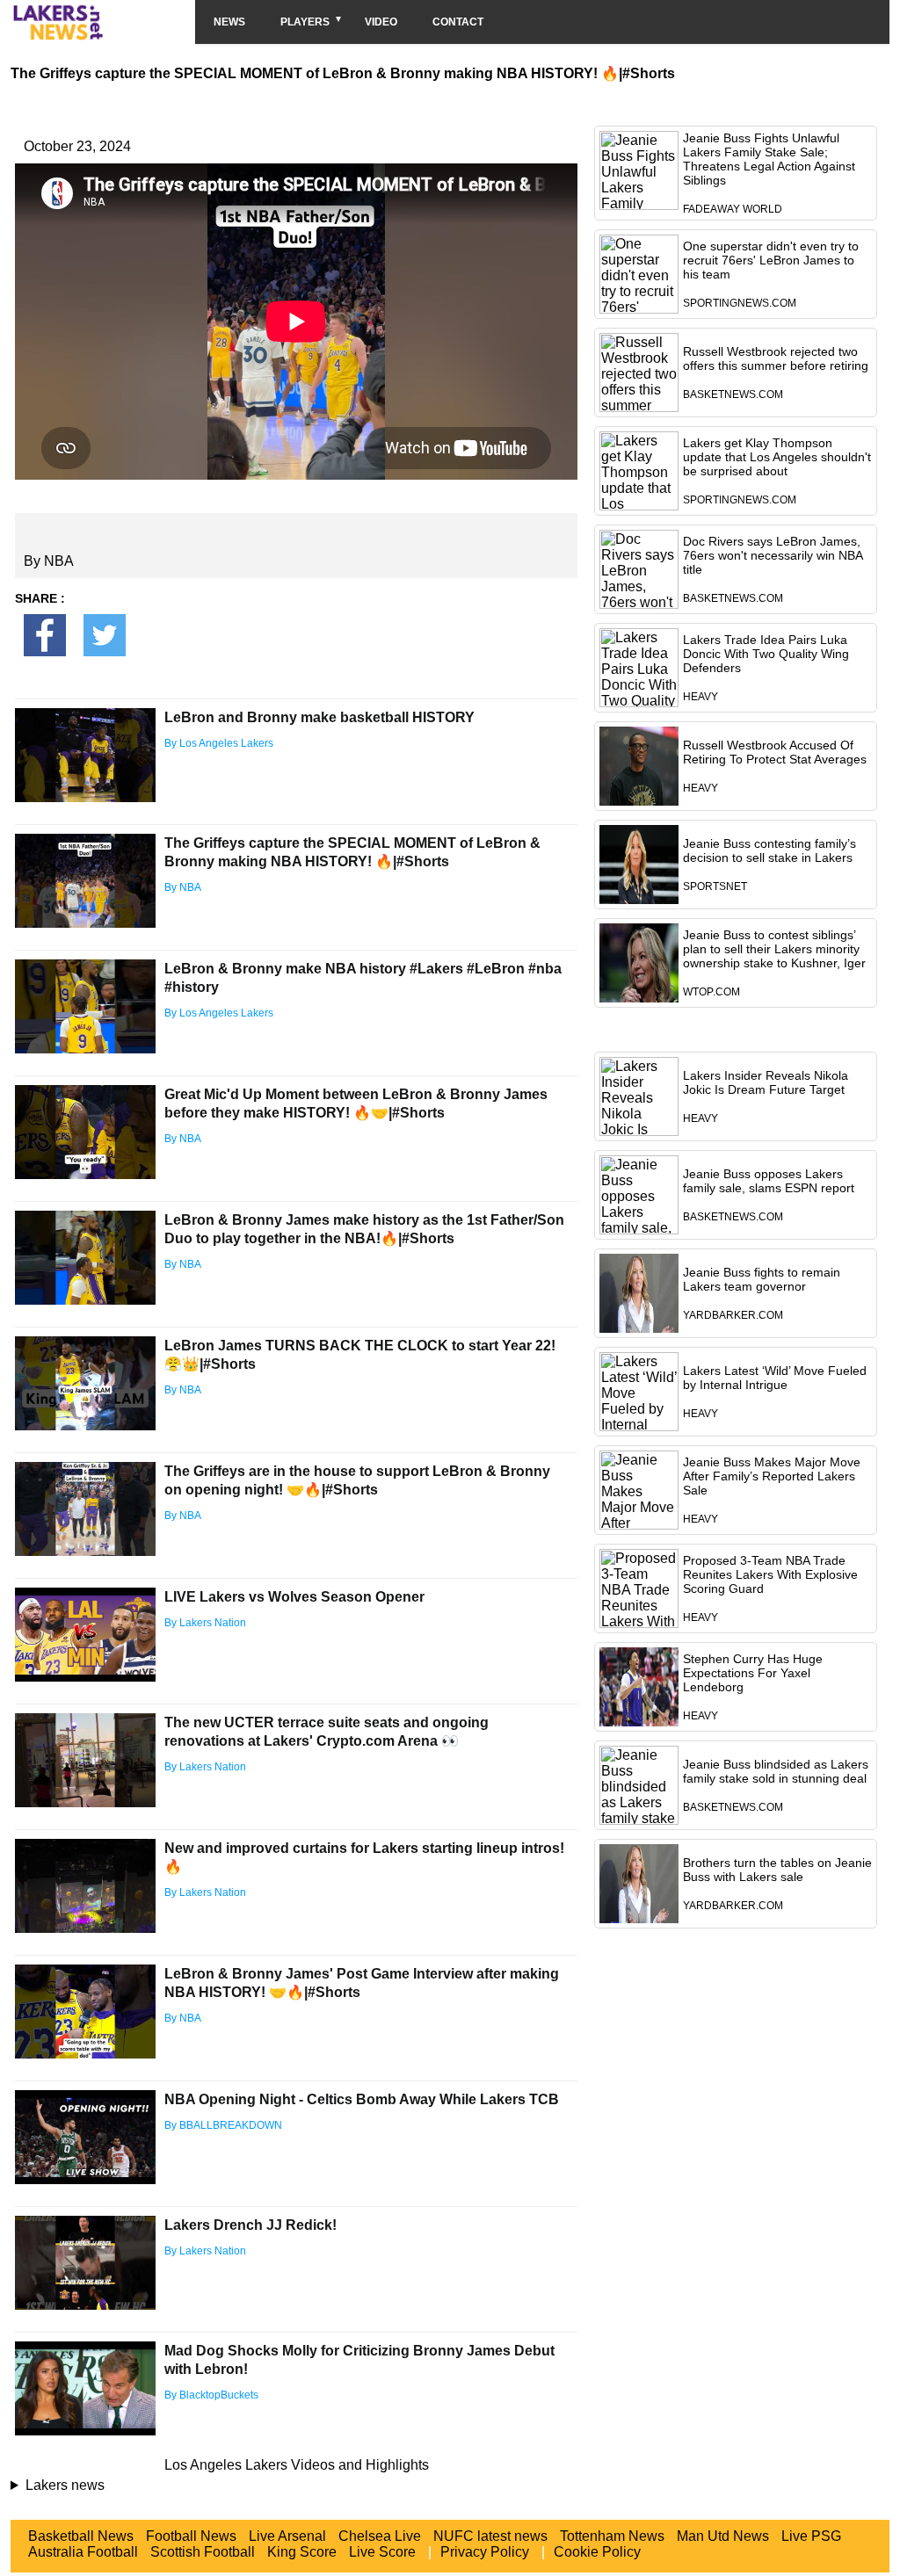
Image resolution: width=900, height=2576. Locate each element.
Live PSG (811, 2536)
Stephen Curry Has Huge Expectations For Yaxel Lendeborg (753, 1673)
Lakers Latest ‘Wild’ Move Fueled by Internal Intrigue (775, 1378)
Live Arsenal (287, 2536)
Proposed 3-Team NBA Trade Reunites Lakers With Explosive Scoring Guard (770, 1574)
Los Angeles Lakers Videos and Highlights (297, 2465)
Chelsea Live (380, 2536)
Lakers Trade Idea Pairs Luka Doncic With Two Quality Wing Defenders (766, 654)
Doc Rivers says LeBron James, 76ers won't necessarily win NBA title (773, 555)
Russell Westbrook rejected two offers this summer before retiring (776, 358)
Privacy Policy (485, 2552)
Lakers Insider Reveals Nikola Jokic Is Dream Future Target (766, 1082)
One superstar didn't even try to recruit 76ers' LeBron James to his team (771, 260)
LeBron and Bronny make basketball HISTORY (319, 717)
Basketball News (81, 2536)
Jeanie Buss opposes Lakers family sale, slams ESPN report (769, 1181)
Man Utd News (723, 2536)
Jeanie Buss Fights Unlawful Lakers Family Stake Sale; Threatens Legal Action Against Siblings (769, 159)
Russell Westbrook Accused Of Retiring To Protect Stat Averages (775, 752)
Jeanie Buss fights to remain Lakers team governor (762, 1279)
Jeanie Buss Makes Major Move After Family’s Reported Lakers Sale (772, 1476)
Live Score (382, 2552)
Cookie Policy (597, 2552)
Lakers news (65, 2485)
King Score (302, 2552)
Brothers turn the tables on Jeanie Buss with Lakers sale (777, 1870)
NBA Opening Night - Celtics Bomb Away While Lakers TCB (362, 2099)
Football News (191, 2536)
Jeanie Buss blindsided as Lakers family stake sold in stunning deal (776, 1771)
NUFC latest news (490, 2536)
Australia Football (83, 2552)
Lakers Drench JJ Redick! (250, 2225)
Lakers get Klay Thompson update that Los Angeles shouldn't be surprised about (777, 457)
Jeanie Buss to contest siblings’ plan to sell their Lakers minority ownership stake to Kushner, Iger (774, 949)
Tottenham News (612, 2536)
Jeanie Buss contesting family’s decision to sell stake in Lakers (769, 850)
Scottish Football (203, 2552)
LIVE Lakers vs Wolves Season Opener (294, 1597)
